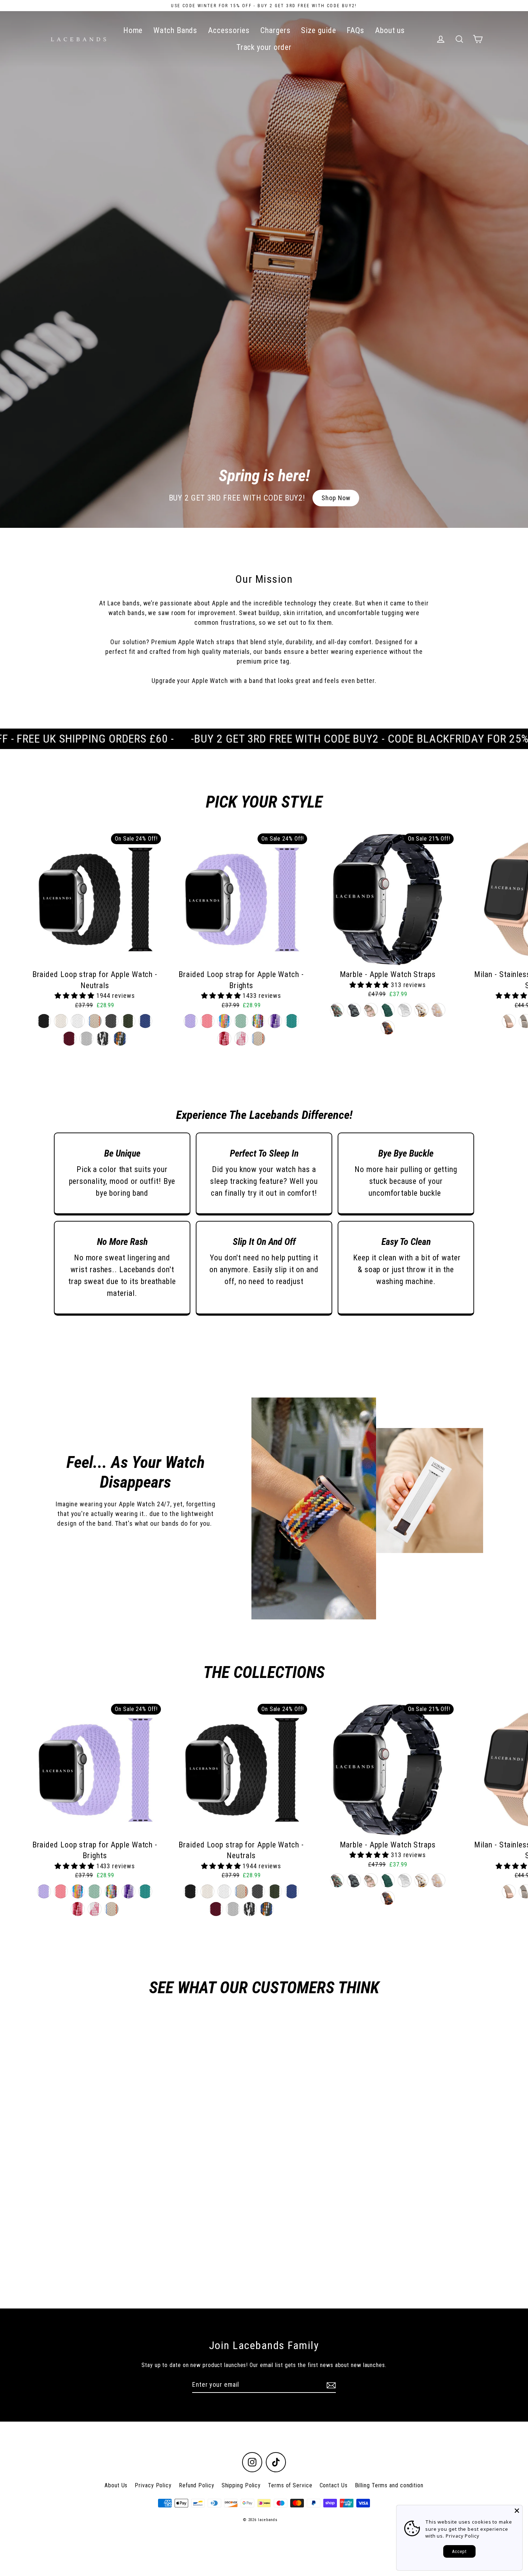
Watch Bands (175, 30)
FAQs (355, 30)
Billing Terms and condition (389, 2485)
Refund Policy (197, 2485)
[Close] (517, 2511)
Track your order (264, 47)
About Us (116, 2485)
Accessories (229, 30)
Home (133, 30)
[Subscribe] (330, 2385)
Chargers (275, 30)
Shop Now (336, 498)
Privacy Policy (153, 2485)
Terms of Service (290, 2485)
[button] (75, 996)
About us (390, 30)
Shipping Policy (241, 2485)
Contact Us (334, 2485)
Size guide (318, 30)
